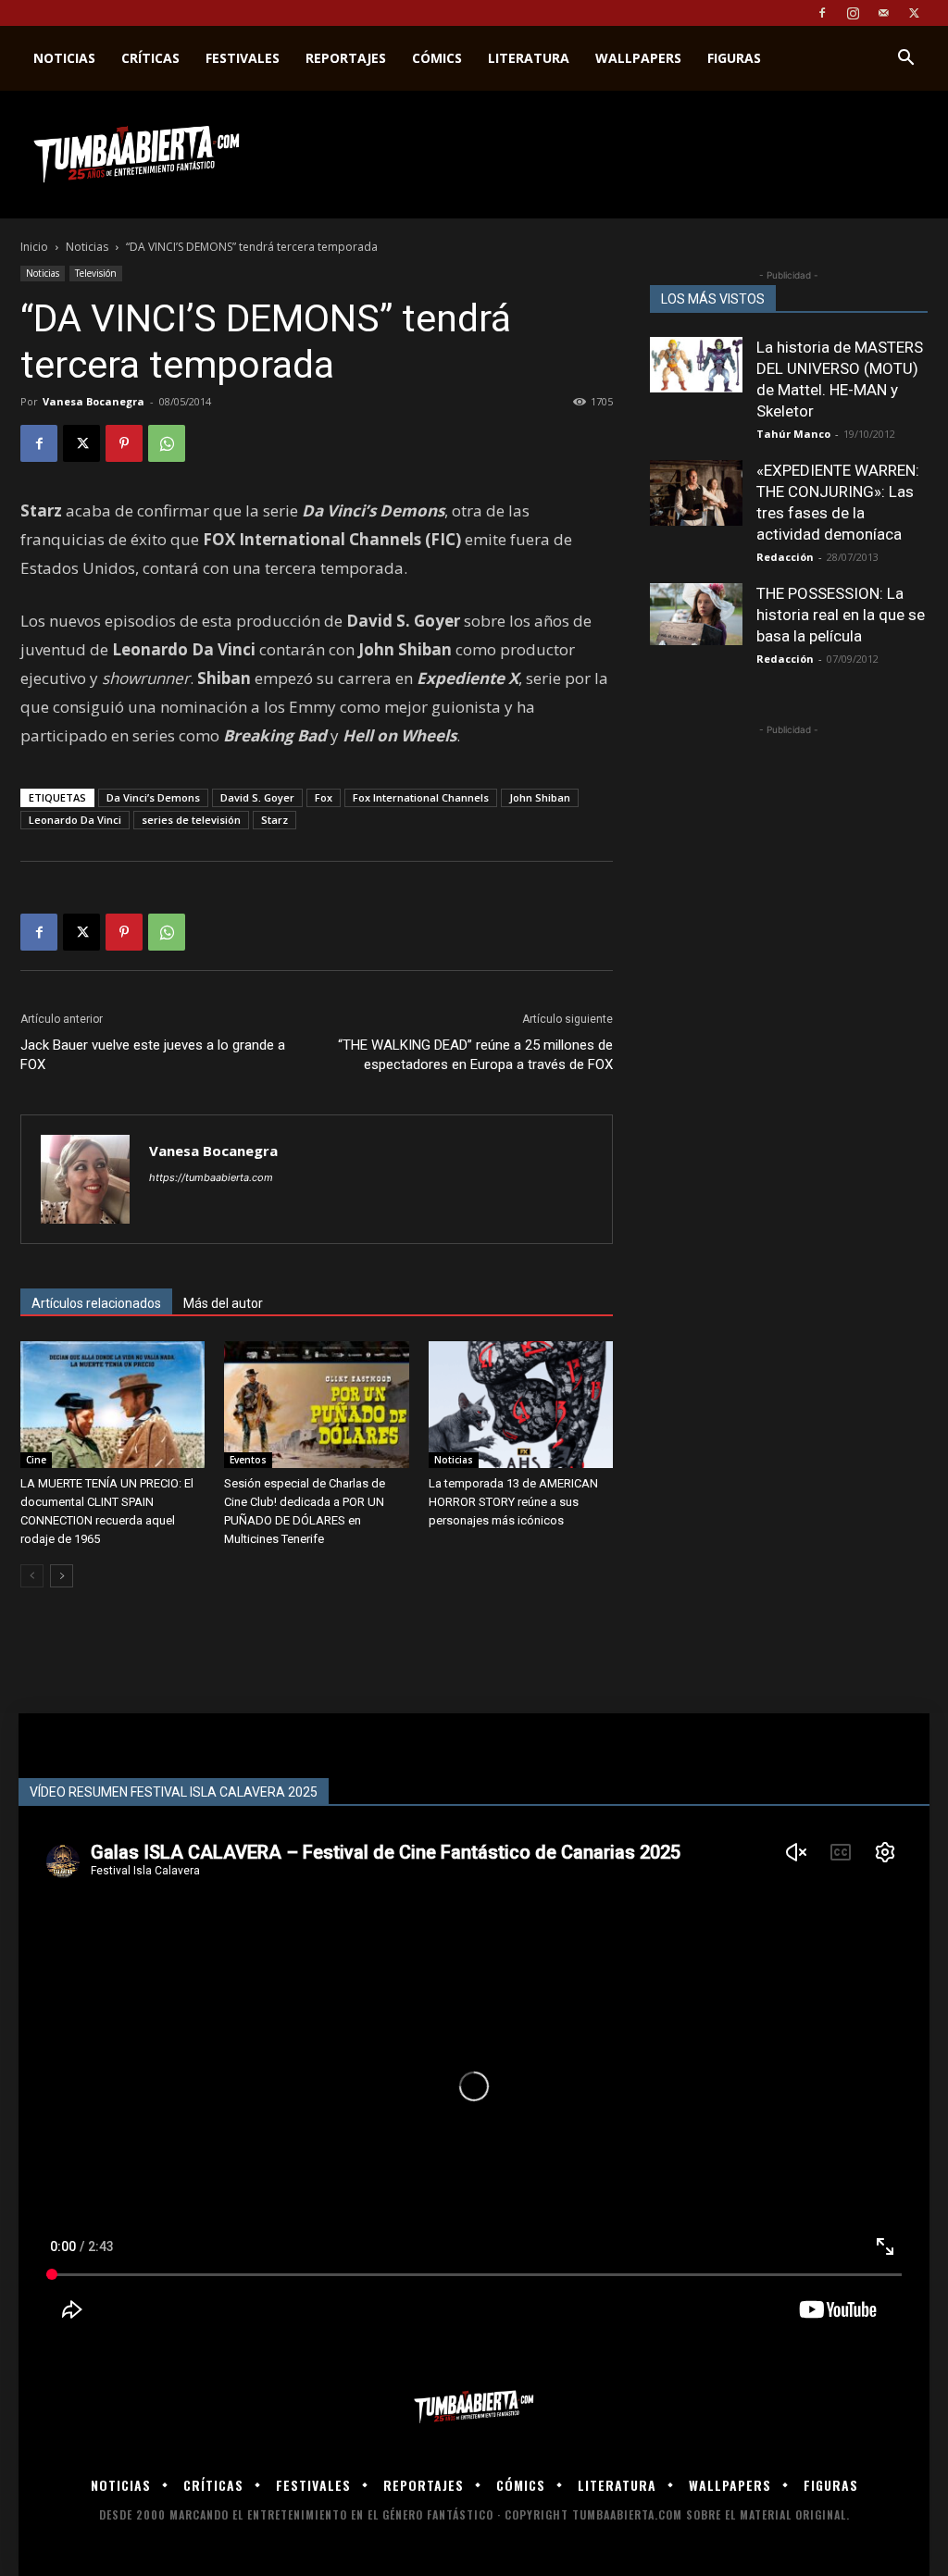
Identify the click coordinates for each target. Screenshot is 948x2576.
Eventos (248, 1460)
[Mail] (883, 13)
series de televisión (191, 820)
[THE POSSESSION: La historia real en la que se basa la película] (696, 614)
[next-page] (62, 1576)
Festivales (243, 58)
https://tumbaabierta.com (211, 1177)
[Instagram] (853, 13)
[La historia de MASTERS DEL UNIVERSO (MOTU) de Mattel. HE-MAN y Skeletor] (696, 365)
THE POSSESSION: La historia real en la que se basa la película (841, 615)
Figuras (734, 58)
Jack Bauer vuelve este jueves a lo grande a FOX (153, 1055)
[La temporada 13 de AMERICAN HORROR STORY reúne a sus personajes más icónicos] (521, 1405)
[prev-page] (32, 1576)
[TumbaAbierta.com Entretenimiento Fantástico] (474, 2407)
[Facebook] (822, 13)
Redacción (785, 557)
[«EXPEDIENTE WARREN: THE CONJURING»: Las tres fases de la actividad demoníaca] (696, 493)
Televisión (96, 273)
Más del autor (223, 1303)
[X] (914, 13)
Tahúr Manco (793, 434)
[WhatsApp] (167, 443)
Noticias (64, 58)
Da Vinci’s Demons (153, 797)
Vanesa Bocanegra (94, 401)
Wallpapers (638, 58)
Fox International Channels (421, 797)
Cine (36, 1460)
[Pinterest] (124, 443)
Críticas (150, 58)
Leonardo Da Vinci (75, 820)
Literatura (529, 58)
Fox (324, 797)
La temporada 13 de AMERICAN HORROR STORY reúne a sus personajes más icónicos (513, 1502)
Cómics (437, 58)
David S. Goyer (257, 797)
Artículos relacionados (96, 1303)
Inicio (34, 247)
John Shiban (540, 797)
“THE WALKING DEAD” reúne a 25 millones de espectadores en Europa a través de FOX (475, 1055)
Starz (274, 820)
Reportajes (346, 58)
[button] (905, 60)
